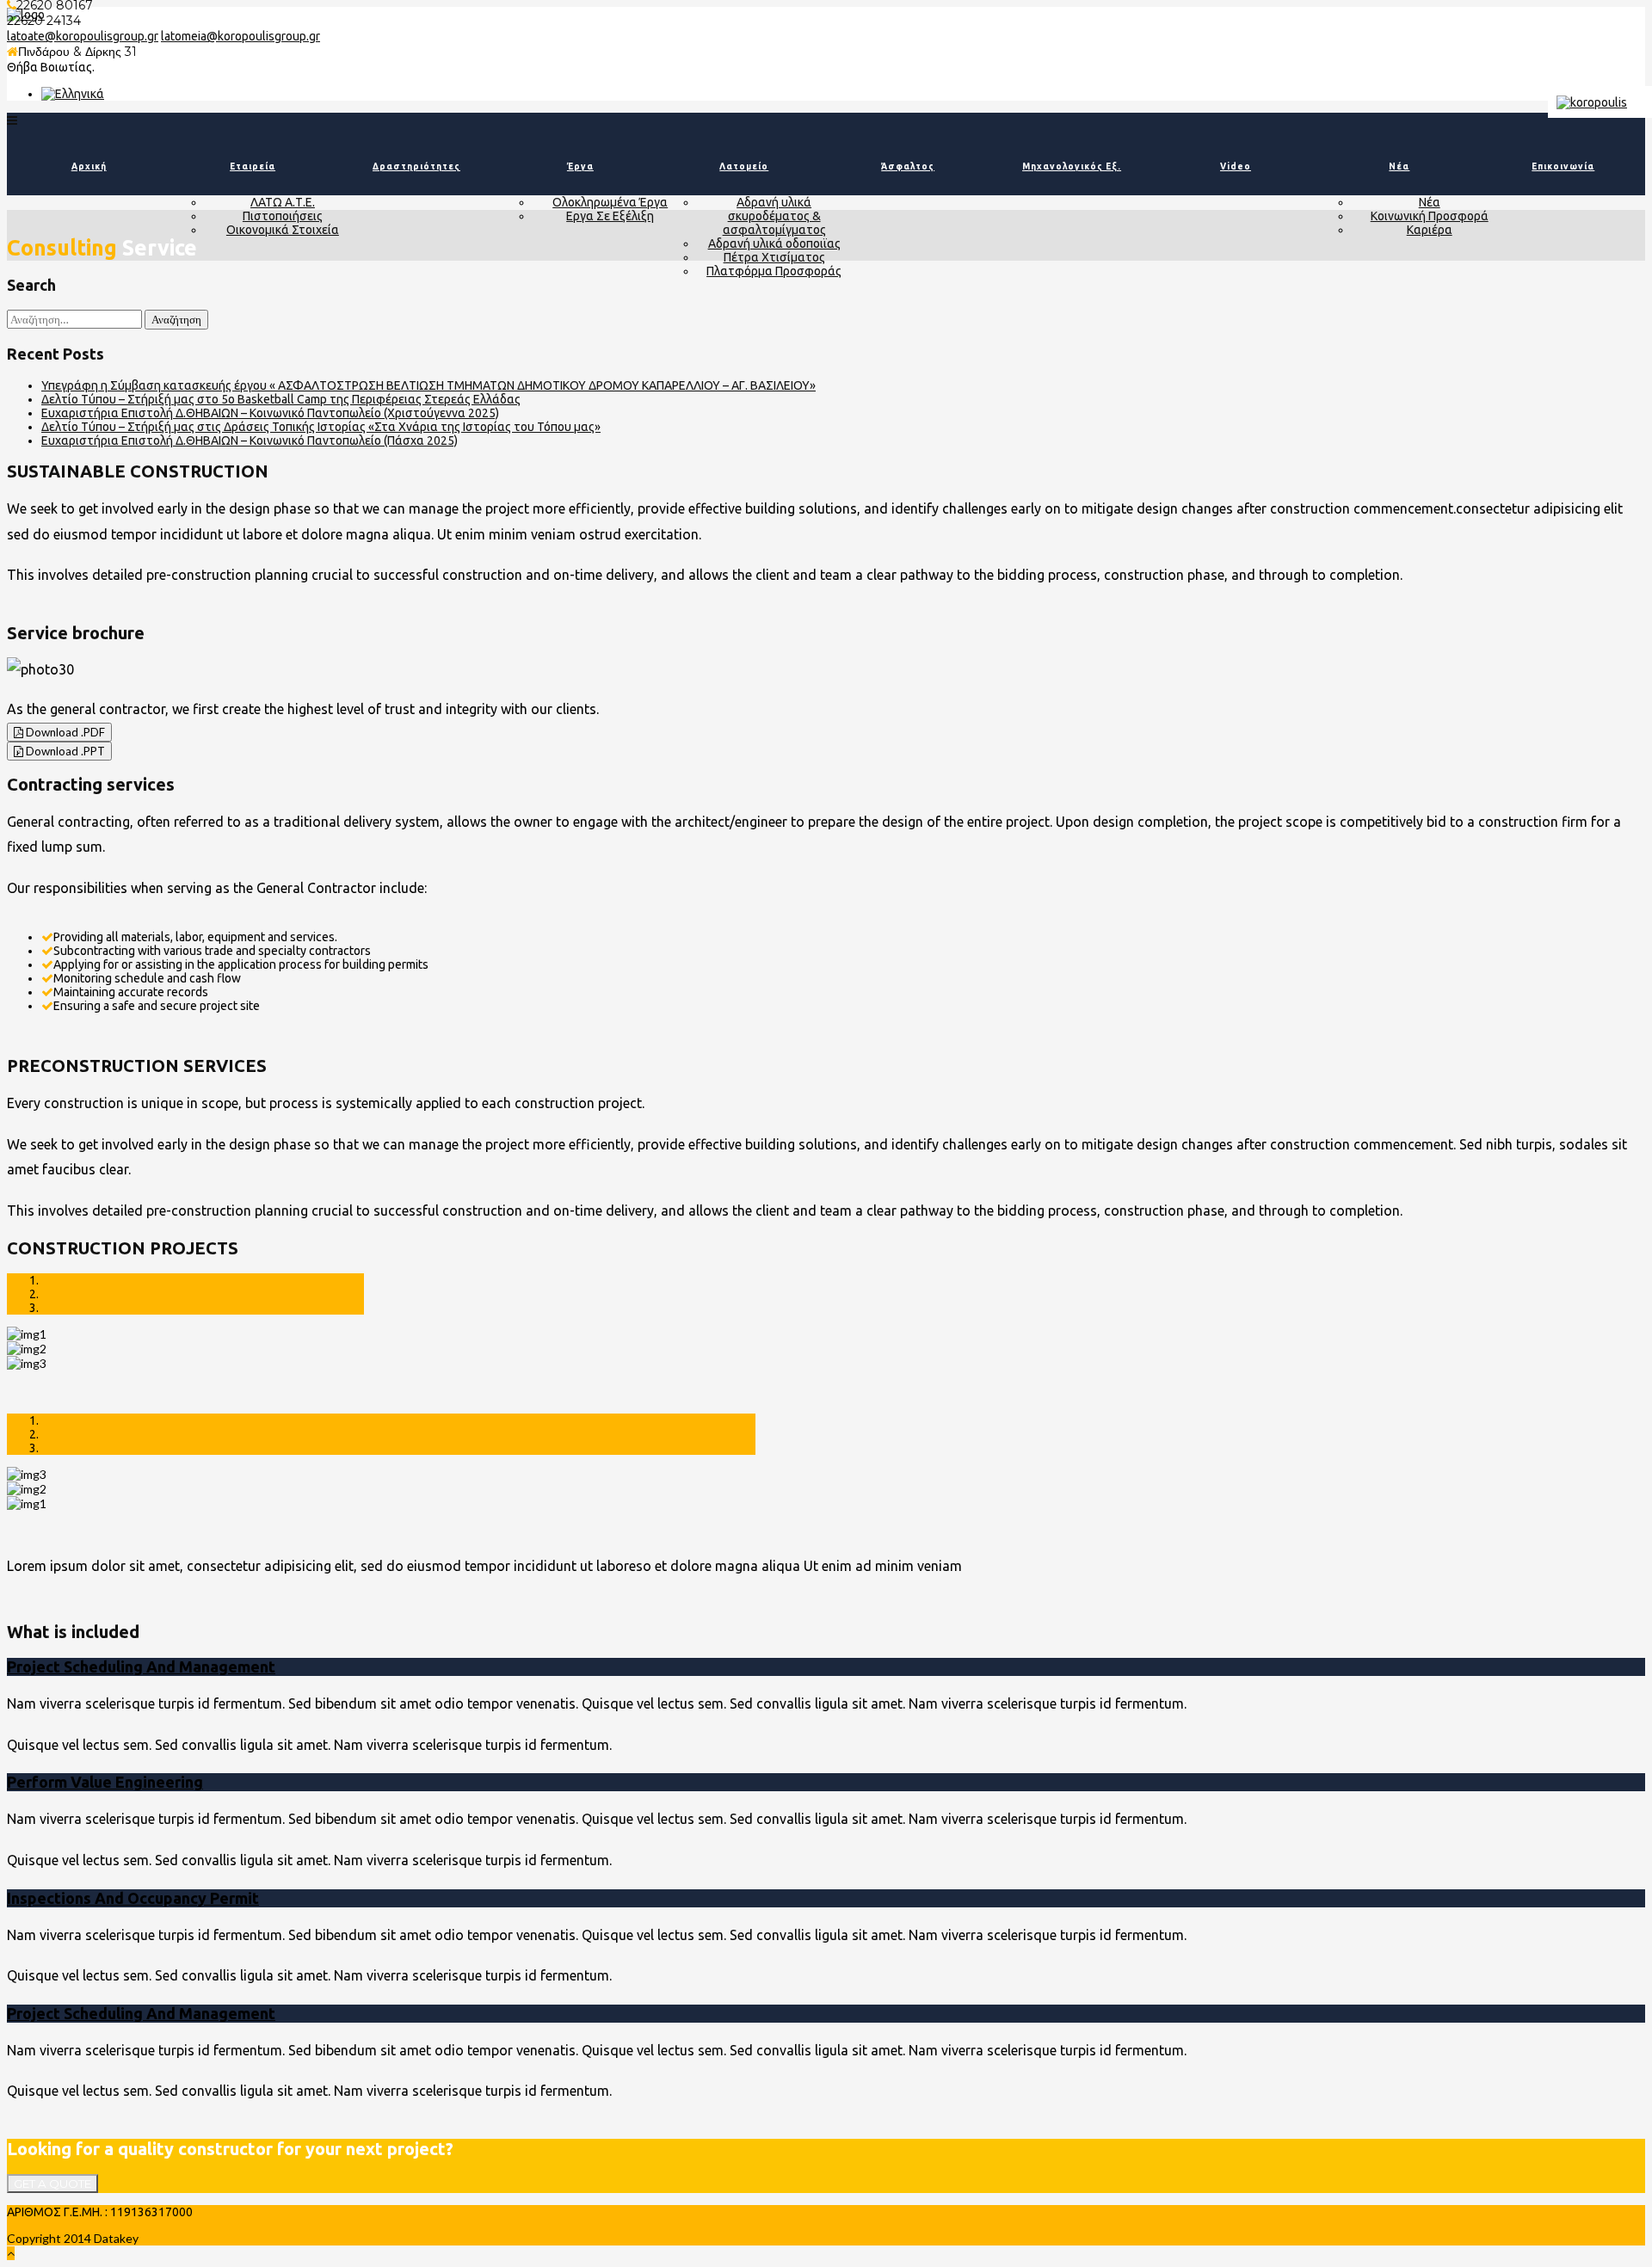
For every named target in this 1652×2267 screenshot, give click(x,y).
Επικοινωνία (1563, 166)
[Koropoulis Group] (73, 94)
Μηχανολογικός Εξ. (1072, 166)
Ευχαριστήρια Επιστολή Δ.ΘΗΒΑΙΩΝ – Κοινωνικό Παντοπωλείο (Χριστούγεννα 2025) (270, 413)
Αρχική (89, 166)
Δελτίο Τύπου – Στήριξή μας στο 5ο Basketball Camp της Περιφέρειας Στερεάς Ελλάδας (281, 399)
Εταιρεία (253, 166)
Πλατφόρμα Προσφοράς (774, 271)
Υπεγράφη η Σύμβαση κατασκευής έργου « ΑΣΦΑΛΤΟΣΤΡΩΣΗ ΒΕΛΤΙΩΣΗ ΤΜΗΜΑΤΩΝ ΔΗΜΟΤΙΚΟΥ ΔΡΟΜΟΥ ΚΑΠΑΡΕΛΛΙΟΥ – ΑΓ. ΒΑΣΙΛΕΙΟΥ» (428, 385)
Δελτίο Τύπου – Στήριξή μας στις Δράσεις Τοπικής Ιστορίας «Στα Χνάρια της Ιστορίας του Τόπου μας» (321, 427)
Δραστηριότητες (416, 166)
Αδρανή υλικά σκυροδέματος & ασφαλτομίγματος (774, 216)
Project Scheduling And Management (141, 1666)
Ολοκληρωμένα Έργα (610, 202)
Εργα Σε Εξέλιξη (610, 216)
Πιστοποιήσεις (283, 216)
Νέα (1399, 166)
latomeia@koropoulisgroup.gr (240, 36)
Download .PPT (64, 751)
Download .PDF (64, 732)
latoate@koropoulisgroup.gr (83, 36)
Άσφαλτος (908, 166)
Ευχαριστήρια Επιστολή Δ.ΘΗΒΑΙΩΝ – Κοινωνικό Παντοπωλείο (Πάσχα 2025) (250, 440)
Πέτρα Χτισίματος (774, 257)
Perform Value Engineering (105, 1782)
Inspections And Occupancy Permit (133, 1898)
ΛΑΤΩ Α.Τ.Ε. (283, 202)
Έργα (580, 166)
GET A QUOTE (52, 2184)
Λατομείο (744, 166)
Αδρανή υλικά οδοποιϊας (774, 243)
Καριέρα (1430, 230)
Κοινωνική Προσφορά (1430, 216)
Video (1236, 166)
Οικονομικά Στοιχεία (283, 230)
